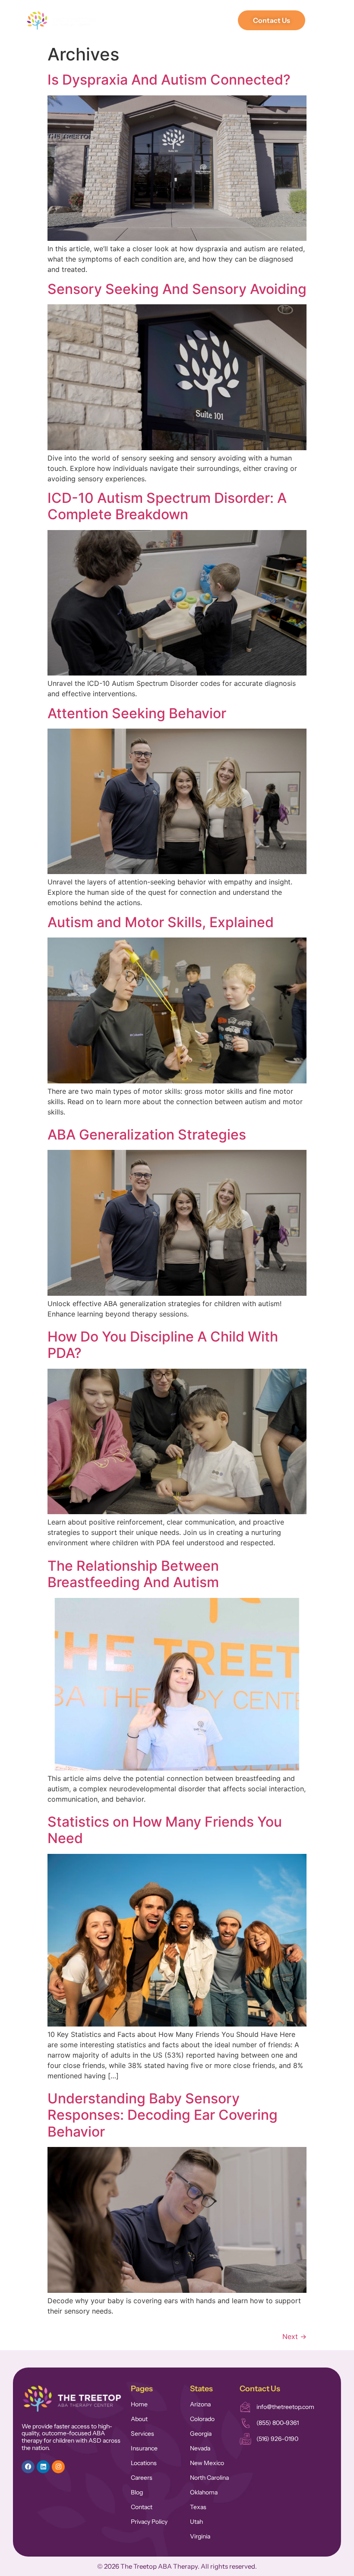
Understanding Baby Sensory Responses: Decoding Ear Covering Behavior (163, 2115)
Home (139, 2404)
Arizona (200, 2404)
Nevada (200, 2448)
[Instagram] (58, 2467)
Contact (142, 2507)
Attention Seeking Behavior (137, 713)
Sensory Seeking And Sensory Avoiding (177, 289)
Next (294, 2336)
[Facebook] (28, 2467)
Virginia (200, 2536)
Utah (196, 2522)
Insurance (144, 2448)
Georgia (201, 2434)
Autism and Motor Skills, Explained (161, 922)
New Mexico (207, 2463)
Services (142, 2434)
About (139, 2419)
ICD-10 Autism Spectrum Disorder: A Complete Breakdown (167, 506)
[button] (228, 21)
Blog (137, 2492)
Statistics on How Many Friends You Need (165, 1830)
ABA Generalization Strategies (147, 1135)
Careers (142, 2478)
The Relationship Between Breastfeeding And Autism (133, 1574)
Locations (144, 2463)
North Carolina (209, 2478)
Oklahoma (204, 2492)
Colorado (202, 2419)
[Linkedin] (43, 2467)
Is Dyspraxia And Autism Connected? (169, 80)
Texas (198, 2507)
